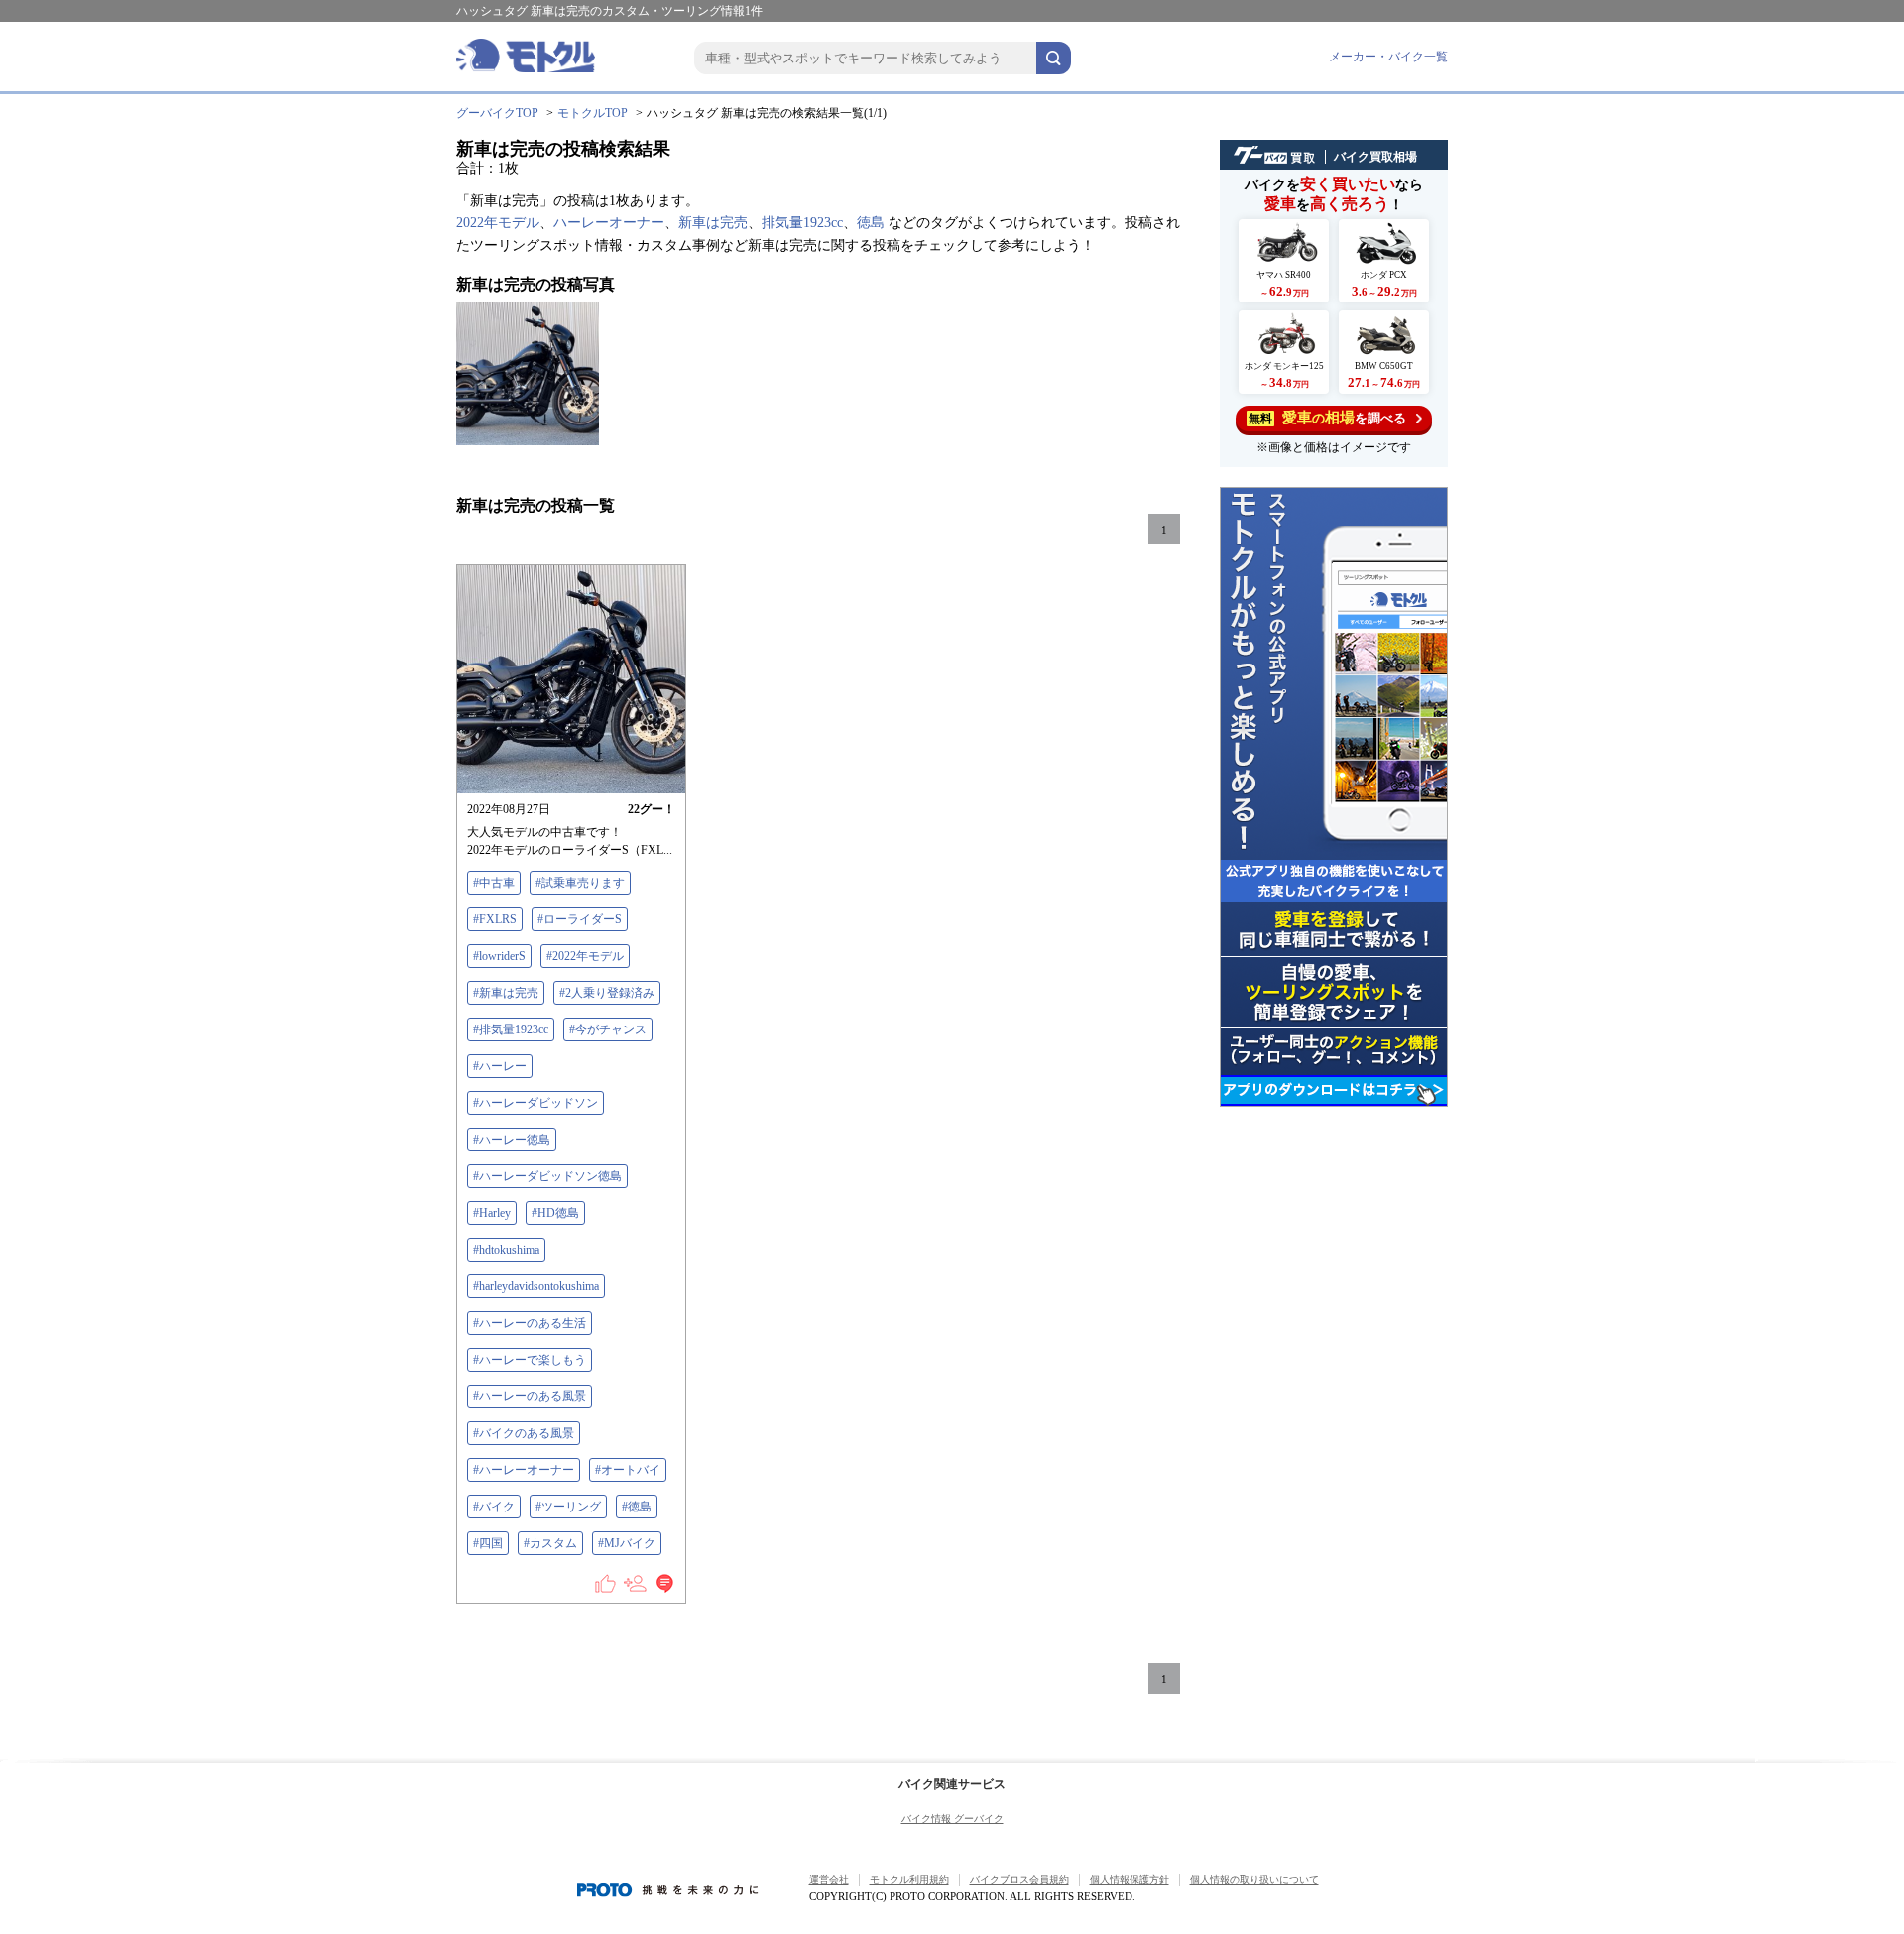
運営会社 (829, 1880)
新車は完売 (713, 223)
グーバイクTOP (497, 113)
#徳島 (637, 1507)
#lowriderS (499, 956)
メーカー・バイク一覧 (1388, 57)
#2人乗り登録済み (607, 993)
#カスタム (550, 1543)
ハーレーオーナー (609, 223)
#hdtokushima (506, 1250)
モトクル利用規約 (909, 1880)
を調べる (1327, 418)
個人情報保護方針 (1130, 1880)
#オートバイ (628, 1470)
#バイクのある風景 (524, 1433)
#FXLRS (495, 919)
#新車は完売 (506, 993)
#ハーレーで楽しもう (530, 1360)
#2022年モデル (585, 956)
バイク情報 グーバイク (952, 1818)
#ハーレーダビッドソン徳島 (547, 1176)
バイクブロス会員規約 (1019, 1880)
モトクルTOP (593, 113)
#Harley (492, 1213)
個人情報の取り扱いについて (1254, 1880)
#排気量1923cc (511, 1029)
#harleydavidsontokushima (536, 1286)
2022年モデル (498, 223)
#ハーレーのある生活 (530, 1323)
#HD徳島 (555, 1213)
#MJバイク (627, 1543)
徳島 (871, 223)
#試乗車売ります (580, 883)
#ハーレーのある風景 (530, 1396)
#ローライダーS (580, 919)
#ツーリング (568, 1507)
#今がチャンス (608, 1029)
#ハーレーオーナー (524, 1470)
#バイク (494, 1507)
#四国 (488, 1543)
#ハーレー (500, 1066)
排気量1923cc (802, 223)
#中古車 (494, 883)
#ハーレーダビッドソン (535, 1103)
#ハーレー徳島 (512, 1140)
